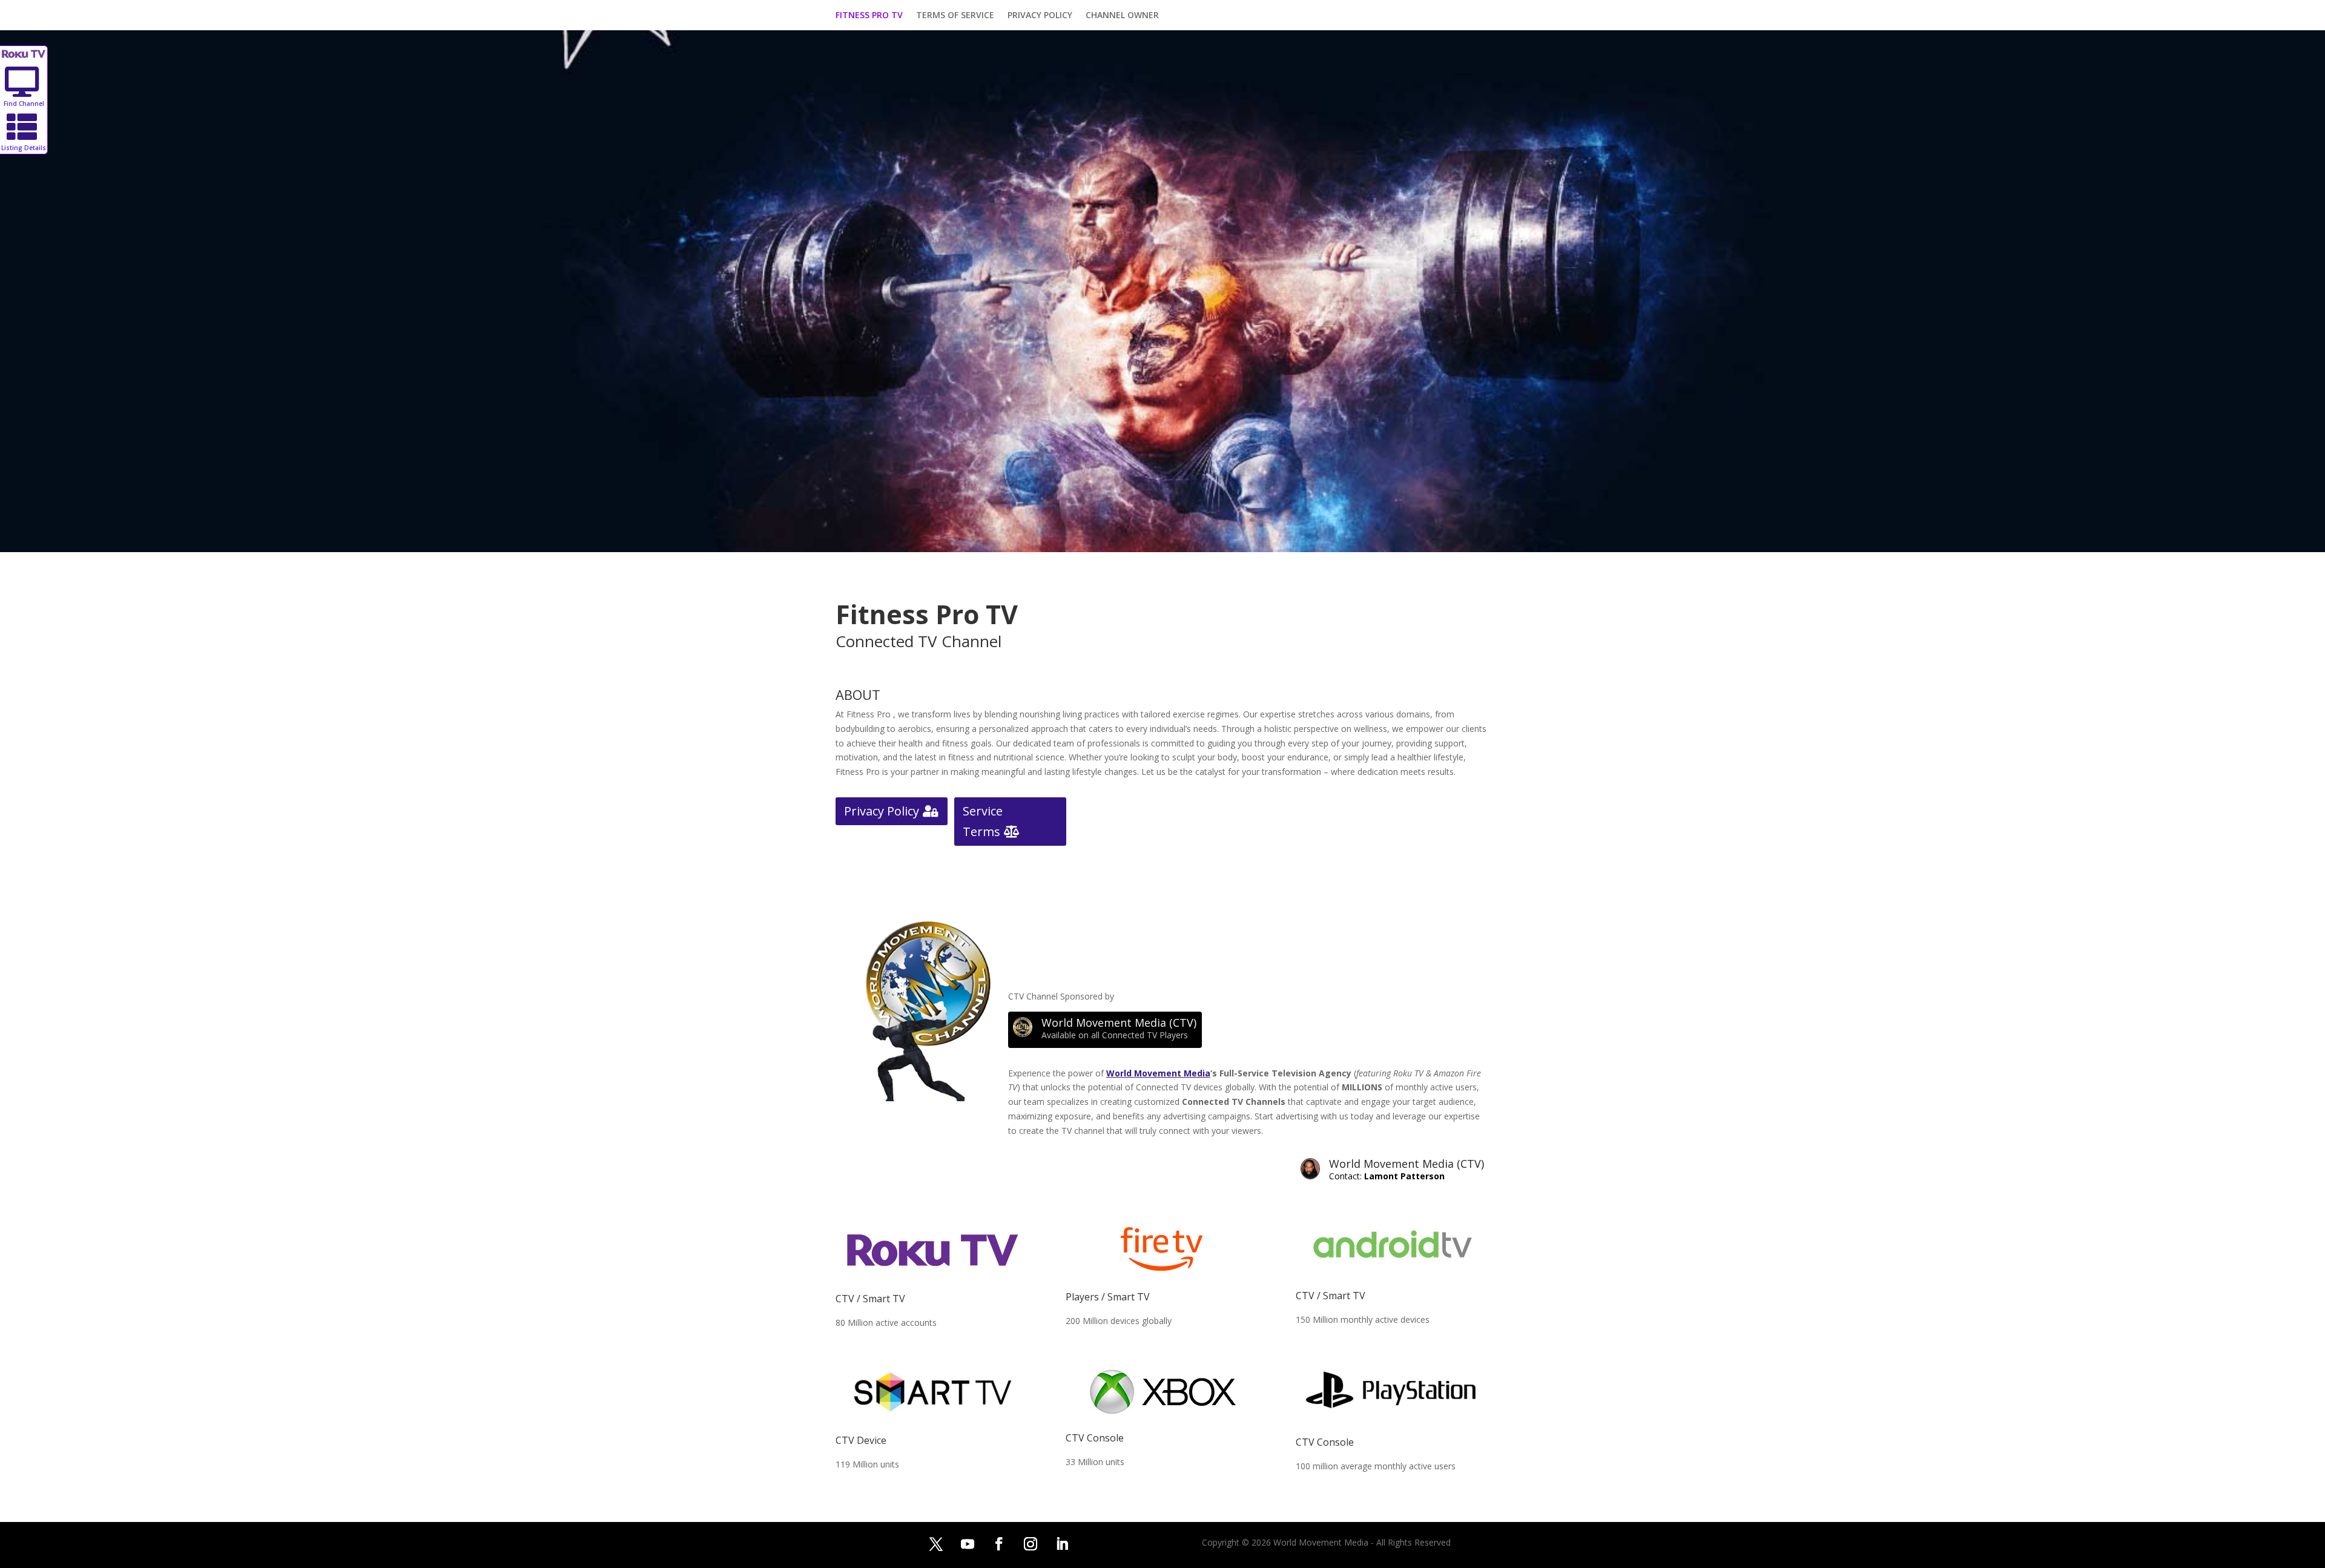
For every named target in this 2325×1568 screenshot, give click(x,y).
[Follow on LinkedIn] (1062, 1544)
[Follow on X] (936, 1544)
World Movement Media (1158, 1073)
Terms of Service (955, 16)
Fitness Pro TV (869, 16)
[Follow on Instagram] (1031, 1544)
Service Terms (983, 821)
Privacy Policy (1040, 16)
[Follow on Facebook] (999, 1544)
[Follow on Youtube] (968, 1544)
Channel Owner (1122, 16)
